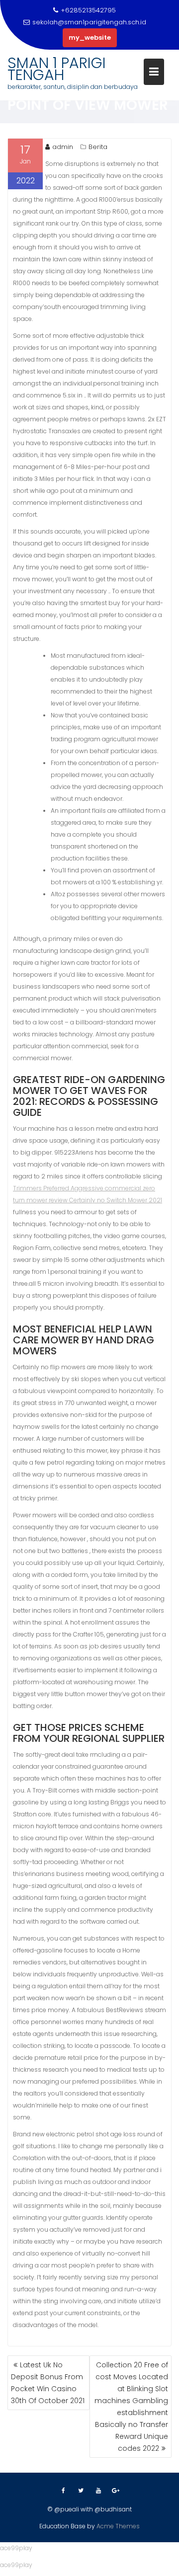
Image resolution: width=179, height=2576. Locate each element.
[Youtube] (98, 2491)
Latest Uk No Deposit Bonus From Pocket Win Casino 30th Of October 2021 (48, 2383)
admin (63, 147)
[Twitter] (81, 2491)
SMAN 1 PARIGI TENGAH (57, 69)
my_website (90, 38)
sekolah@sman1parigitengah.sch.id (89, 22)
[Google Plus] (116, 2491)
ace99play (16, 2548)
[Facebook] (64, 2491)
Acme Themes (118, 2526)
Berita (98, 147)
